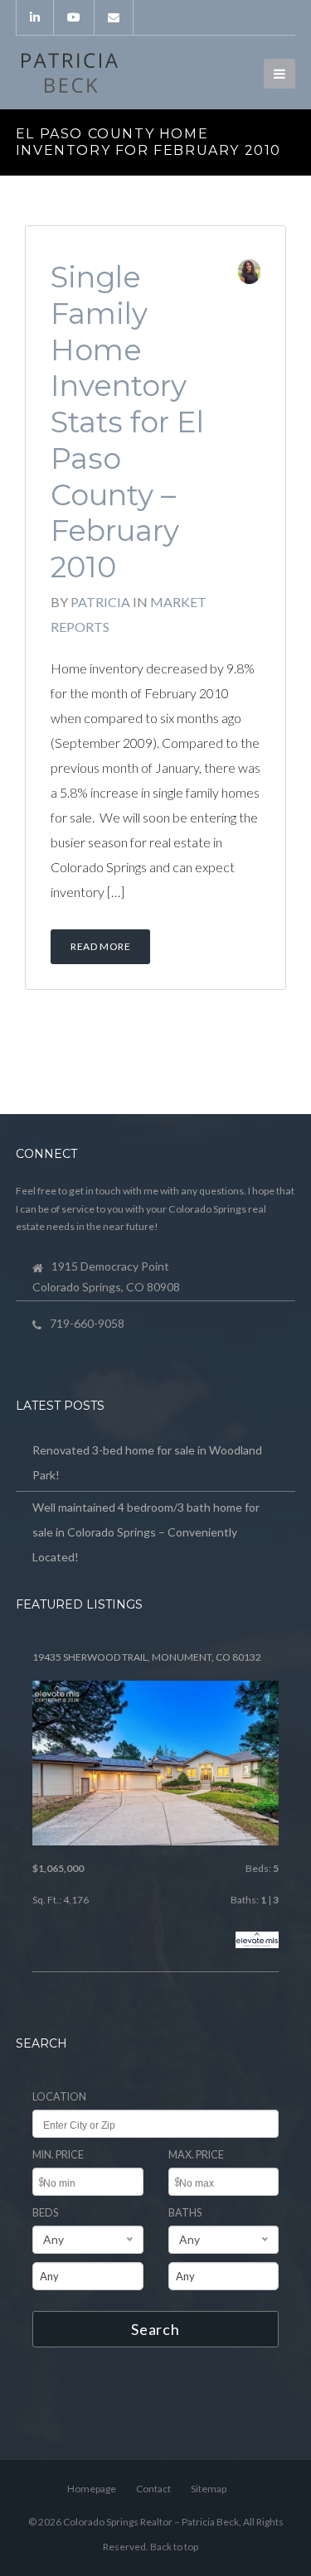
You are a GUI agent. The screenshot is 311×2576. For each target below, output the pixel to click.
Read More (100, 946)
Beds (45, 2213)
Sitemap (209, 2489)
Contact (153, 2489)
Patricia (100, 602)
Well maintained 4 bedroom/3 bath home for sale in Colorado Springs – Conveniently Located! (146, 1532)
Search (155, 2329)
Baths (185, 2213)
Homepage (92, 2489)
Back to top (174, 2547)
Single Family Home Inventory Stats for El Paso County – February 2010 (127, 422)
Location (59, 2097)
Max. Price (196, 2155)
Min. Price (58, 2155)
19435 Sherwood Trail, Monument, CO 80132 (147, 1657)
